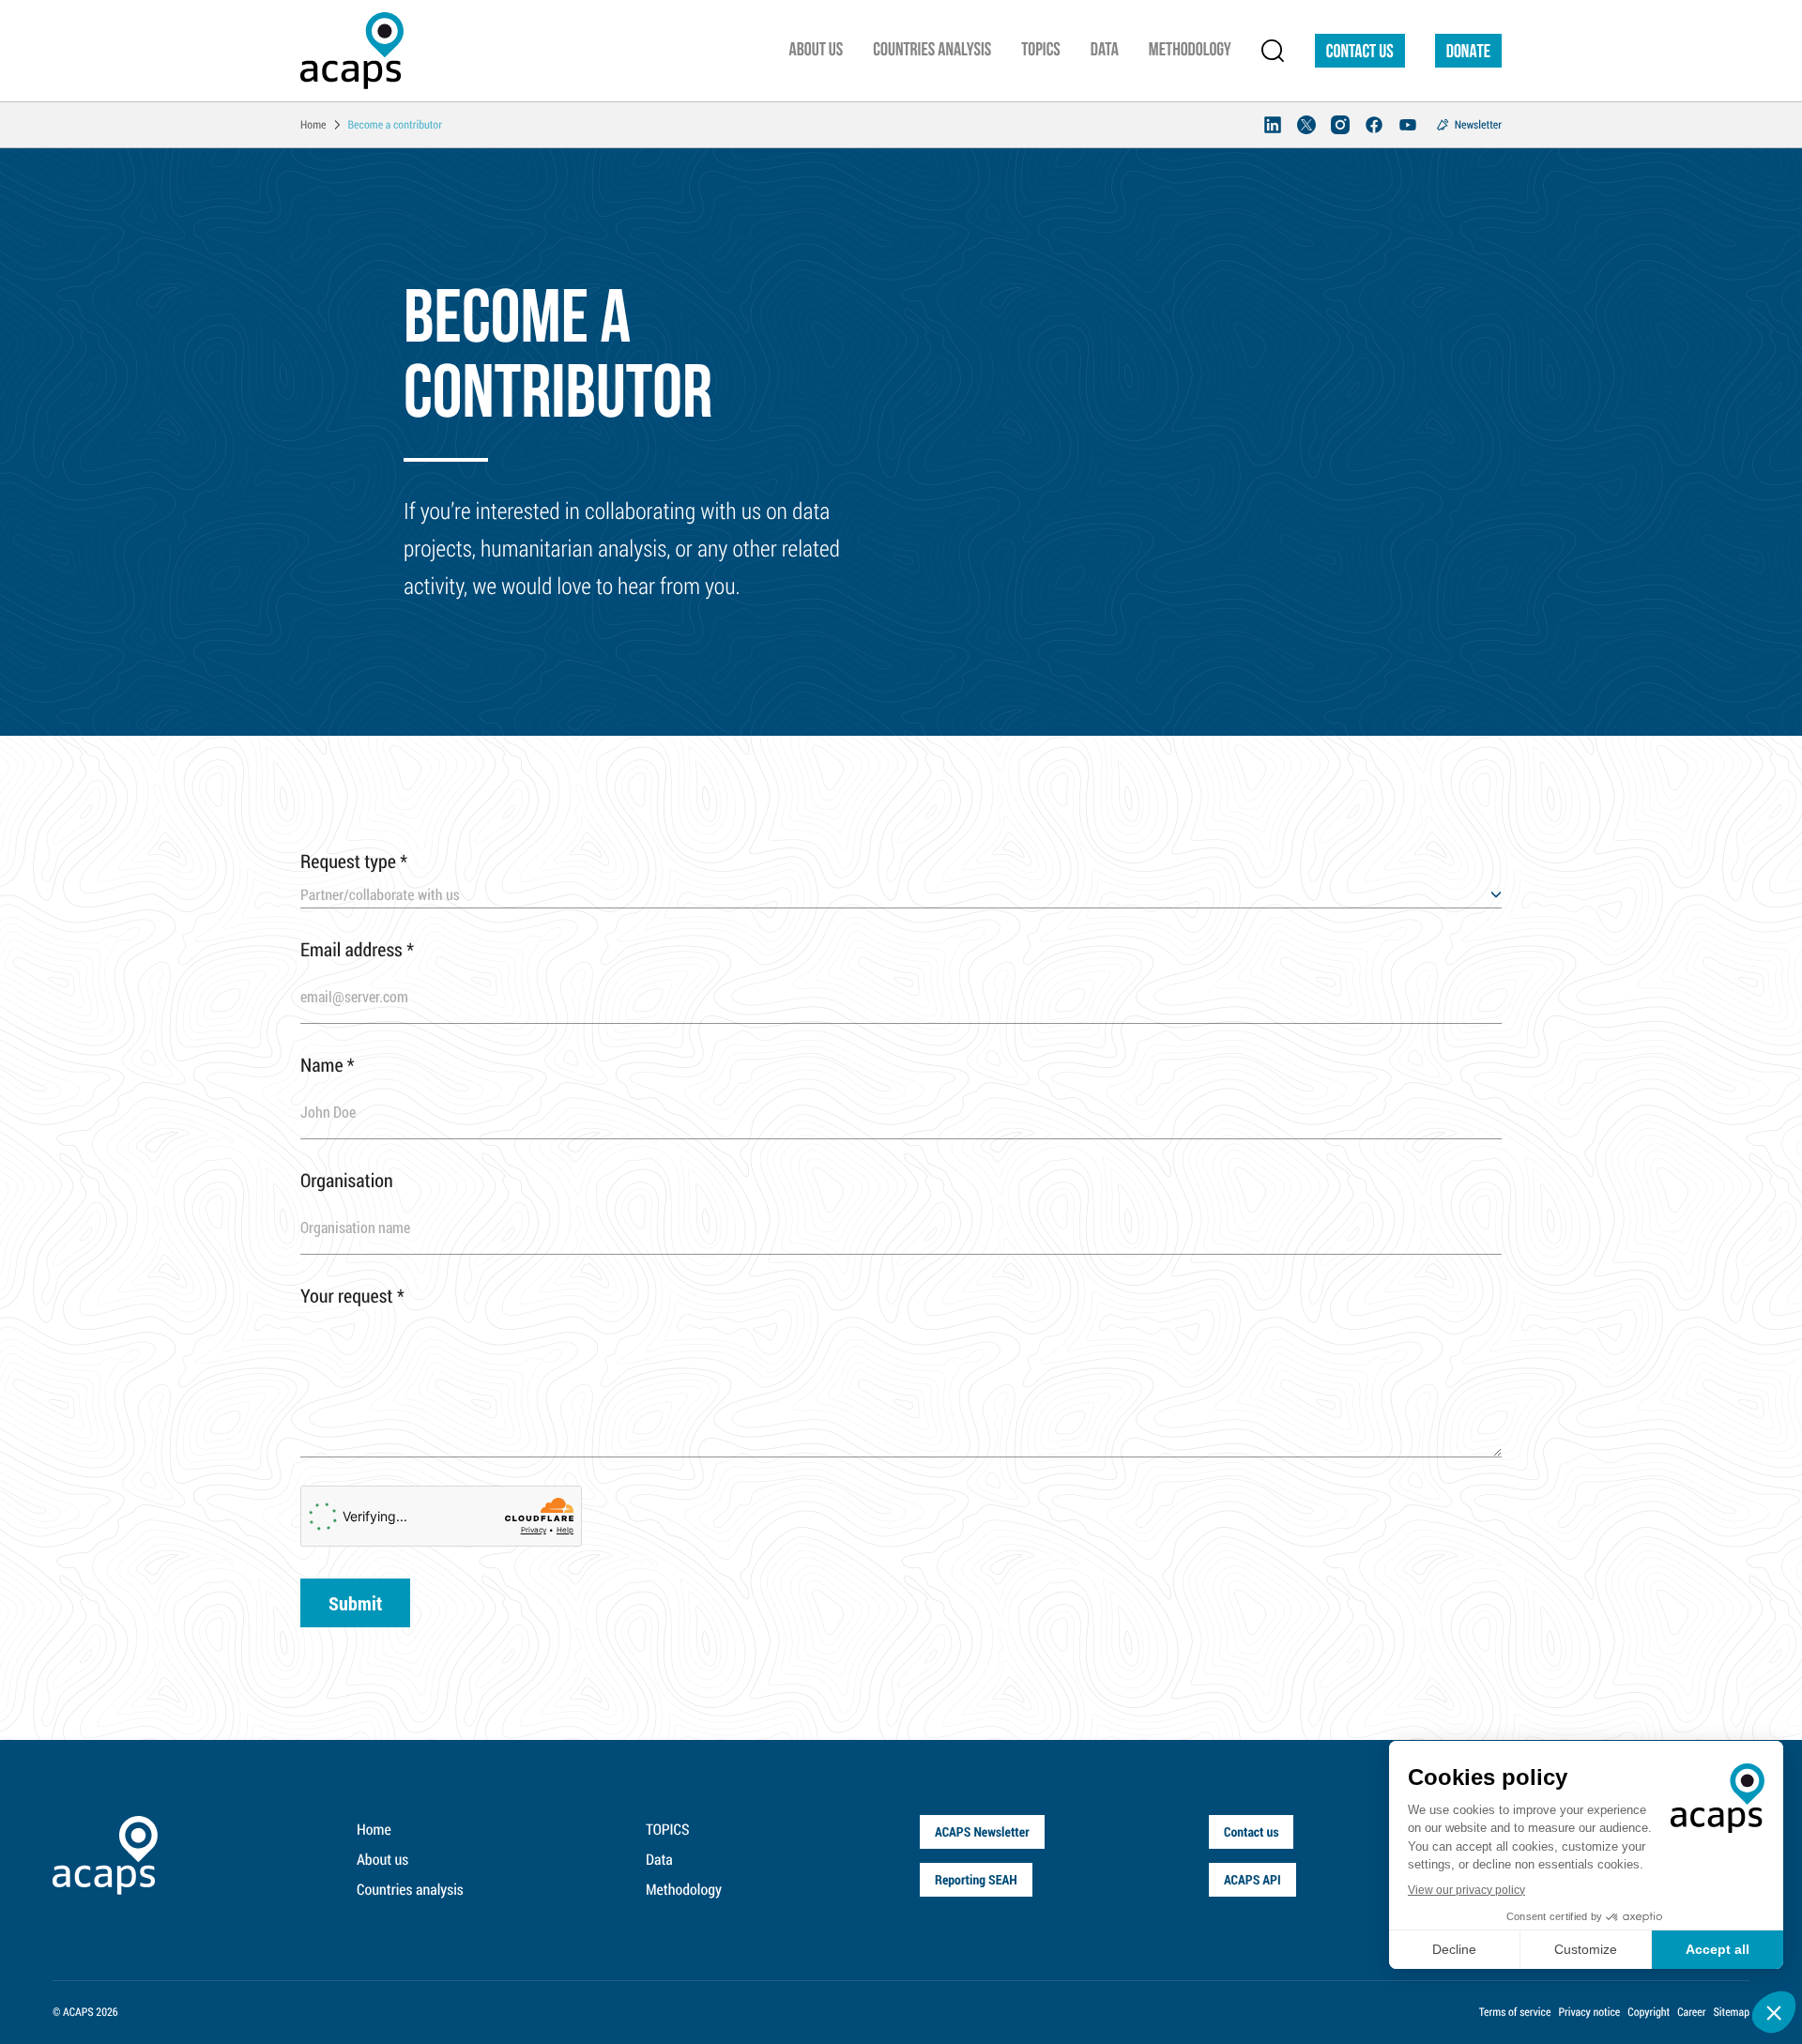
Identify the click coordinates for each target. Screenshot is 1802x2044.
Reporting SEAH (976, 1879)
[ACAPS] (352, 51)
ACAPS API (1252, 1879)
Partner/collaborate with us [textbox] (380, 895)
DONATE (1468, 53)
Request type (354, 862)
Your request (352, 1296)
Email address (357, 950)
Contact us (1360, 53)
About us (382, 1860)
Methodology (684, 1890)
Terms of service (1515, 2012)
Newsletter (1478, 125)
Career (1691, 2012)
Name (328, 1065)
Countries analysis (410, 1890)
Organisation (347, 1181)
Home (374, 1830)
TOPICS (668, 1830)
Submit (355, 1603)
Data (659, 1860)
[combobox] (901, 895)
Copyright (1649, 2012)
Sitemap (1731, 2012)
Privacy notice (1589, 2012)
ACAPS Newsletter (982, 1831)
